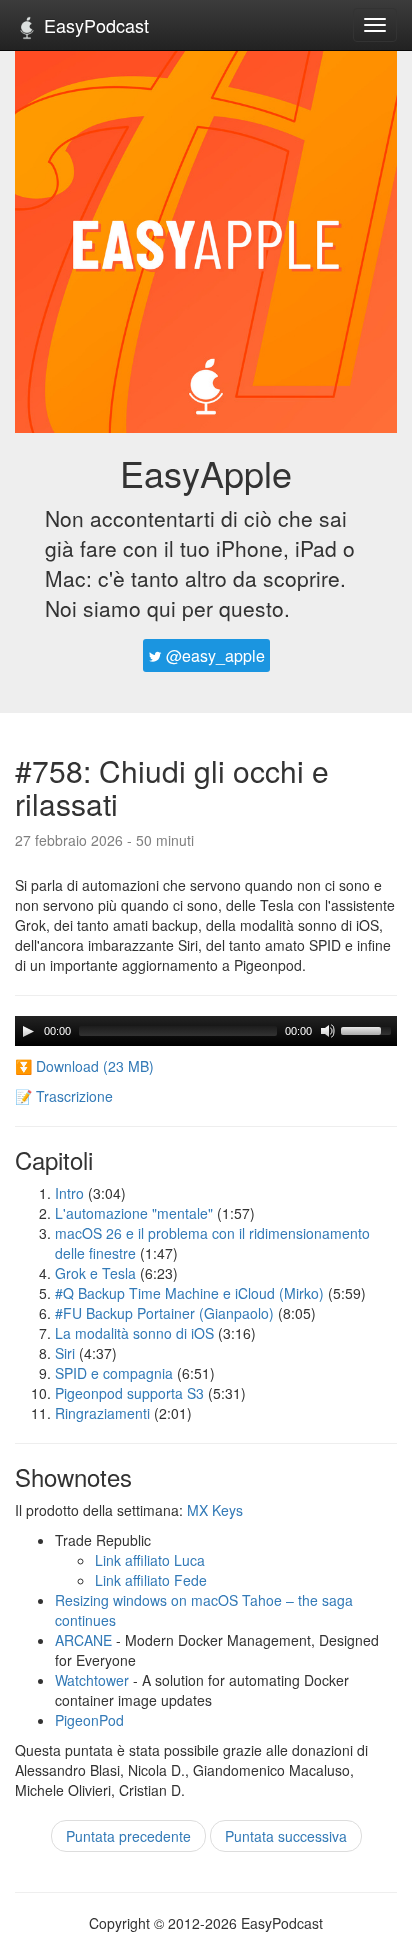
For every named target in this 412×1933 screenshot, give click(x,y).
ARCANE (83, 1640)
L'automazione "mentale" (134, 1213)
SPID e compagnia (114, 1373)
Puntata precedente (128, 1836)
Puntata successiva (286, 1836)
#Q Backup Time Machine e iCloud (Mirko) (189, 1293)
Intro (69, 1193)
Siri (65, 1353)
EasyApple (206, 472)
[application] (206, 1031)
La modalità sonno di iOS (134, 1333)
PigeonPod (89, 1720)
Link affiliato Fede (151, 1580)
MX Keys (215, 1510)
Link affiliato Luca (150, 1560)
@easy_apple (213, 655)
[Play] (28, 1031)
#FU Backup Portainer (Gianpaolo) (164, 1313)
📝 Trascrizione (64, 1096)
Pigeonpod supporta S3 (129, 1393)
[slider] (369, 1029)
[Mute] (328, 1031)
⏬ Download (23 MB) (84, 1066)
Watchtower (92, 1680)
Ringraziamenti (102, 1413)
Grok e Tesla (95, 1273)
